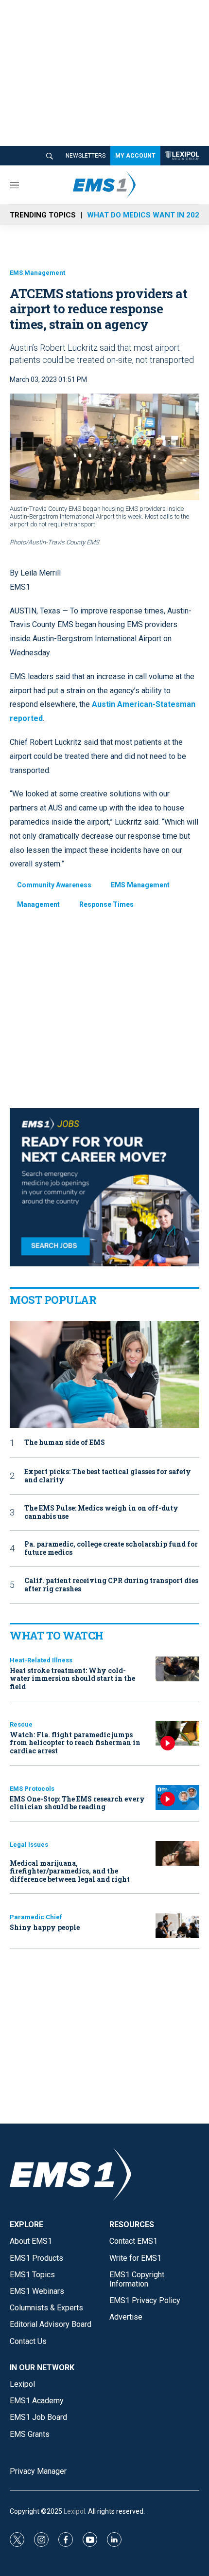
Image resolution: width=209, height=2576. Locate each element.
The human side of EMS (65, 1443)
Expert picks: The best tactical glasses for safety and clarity (108, 1476)
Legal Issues (29, 1845)
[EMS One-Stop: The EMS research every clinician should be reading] (177, 1797)
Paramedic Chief (36, 1917)
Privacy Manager (38, 2471)
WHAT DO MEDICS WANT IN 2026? (147, 215)
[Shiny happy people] (177, 1926)
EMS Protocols (32, 1789)
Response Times (106, 904)
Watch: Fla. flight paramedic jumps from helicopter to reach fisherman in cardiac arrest (75, 1743)
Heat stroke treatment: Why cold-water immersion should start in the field (72, 1679)
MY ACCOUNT (135, 156)
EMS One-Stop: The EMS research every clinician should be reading (77, 1803)
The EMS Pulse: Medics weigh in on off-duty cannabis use (101, 1513)
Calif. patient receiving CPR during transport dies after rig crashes (111, 1585)
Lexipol (74, 2511)
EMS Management (37, 273)
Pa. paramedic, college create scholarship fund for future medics (111, 1549)
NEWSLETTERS (86, 156)
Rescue (21, 1724)
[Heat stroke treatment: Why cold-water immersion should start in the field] (177, 1669)
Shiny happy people (45, 1927)
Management (38, 904)
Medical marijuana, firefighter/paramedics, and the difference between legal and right (70, 1871)
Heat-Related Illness (41, 1660)
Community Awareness (54, 885)
